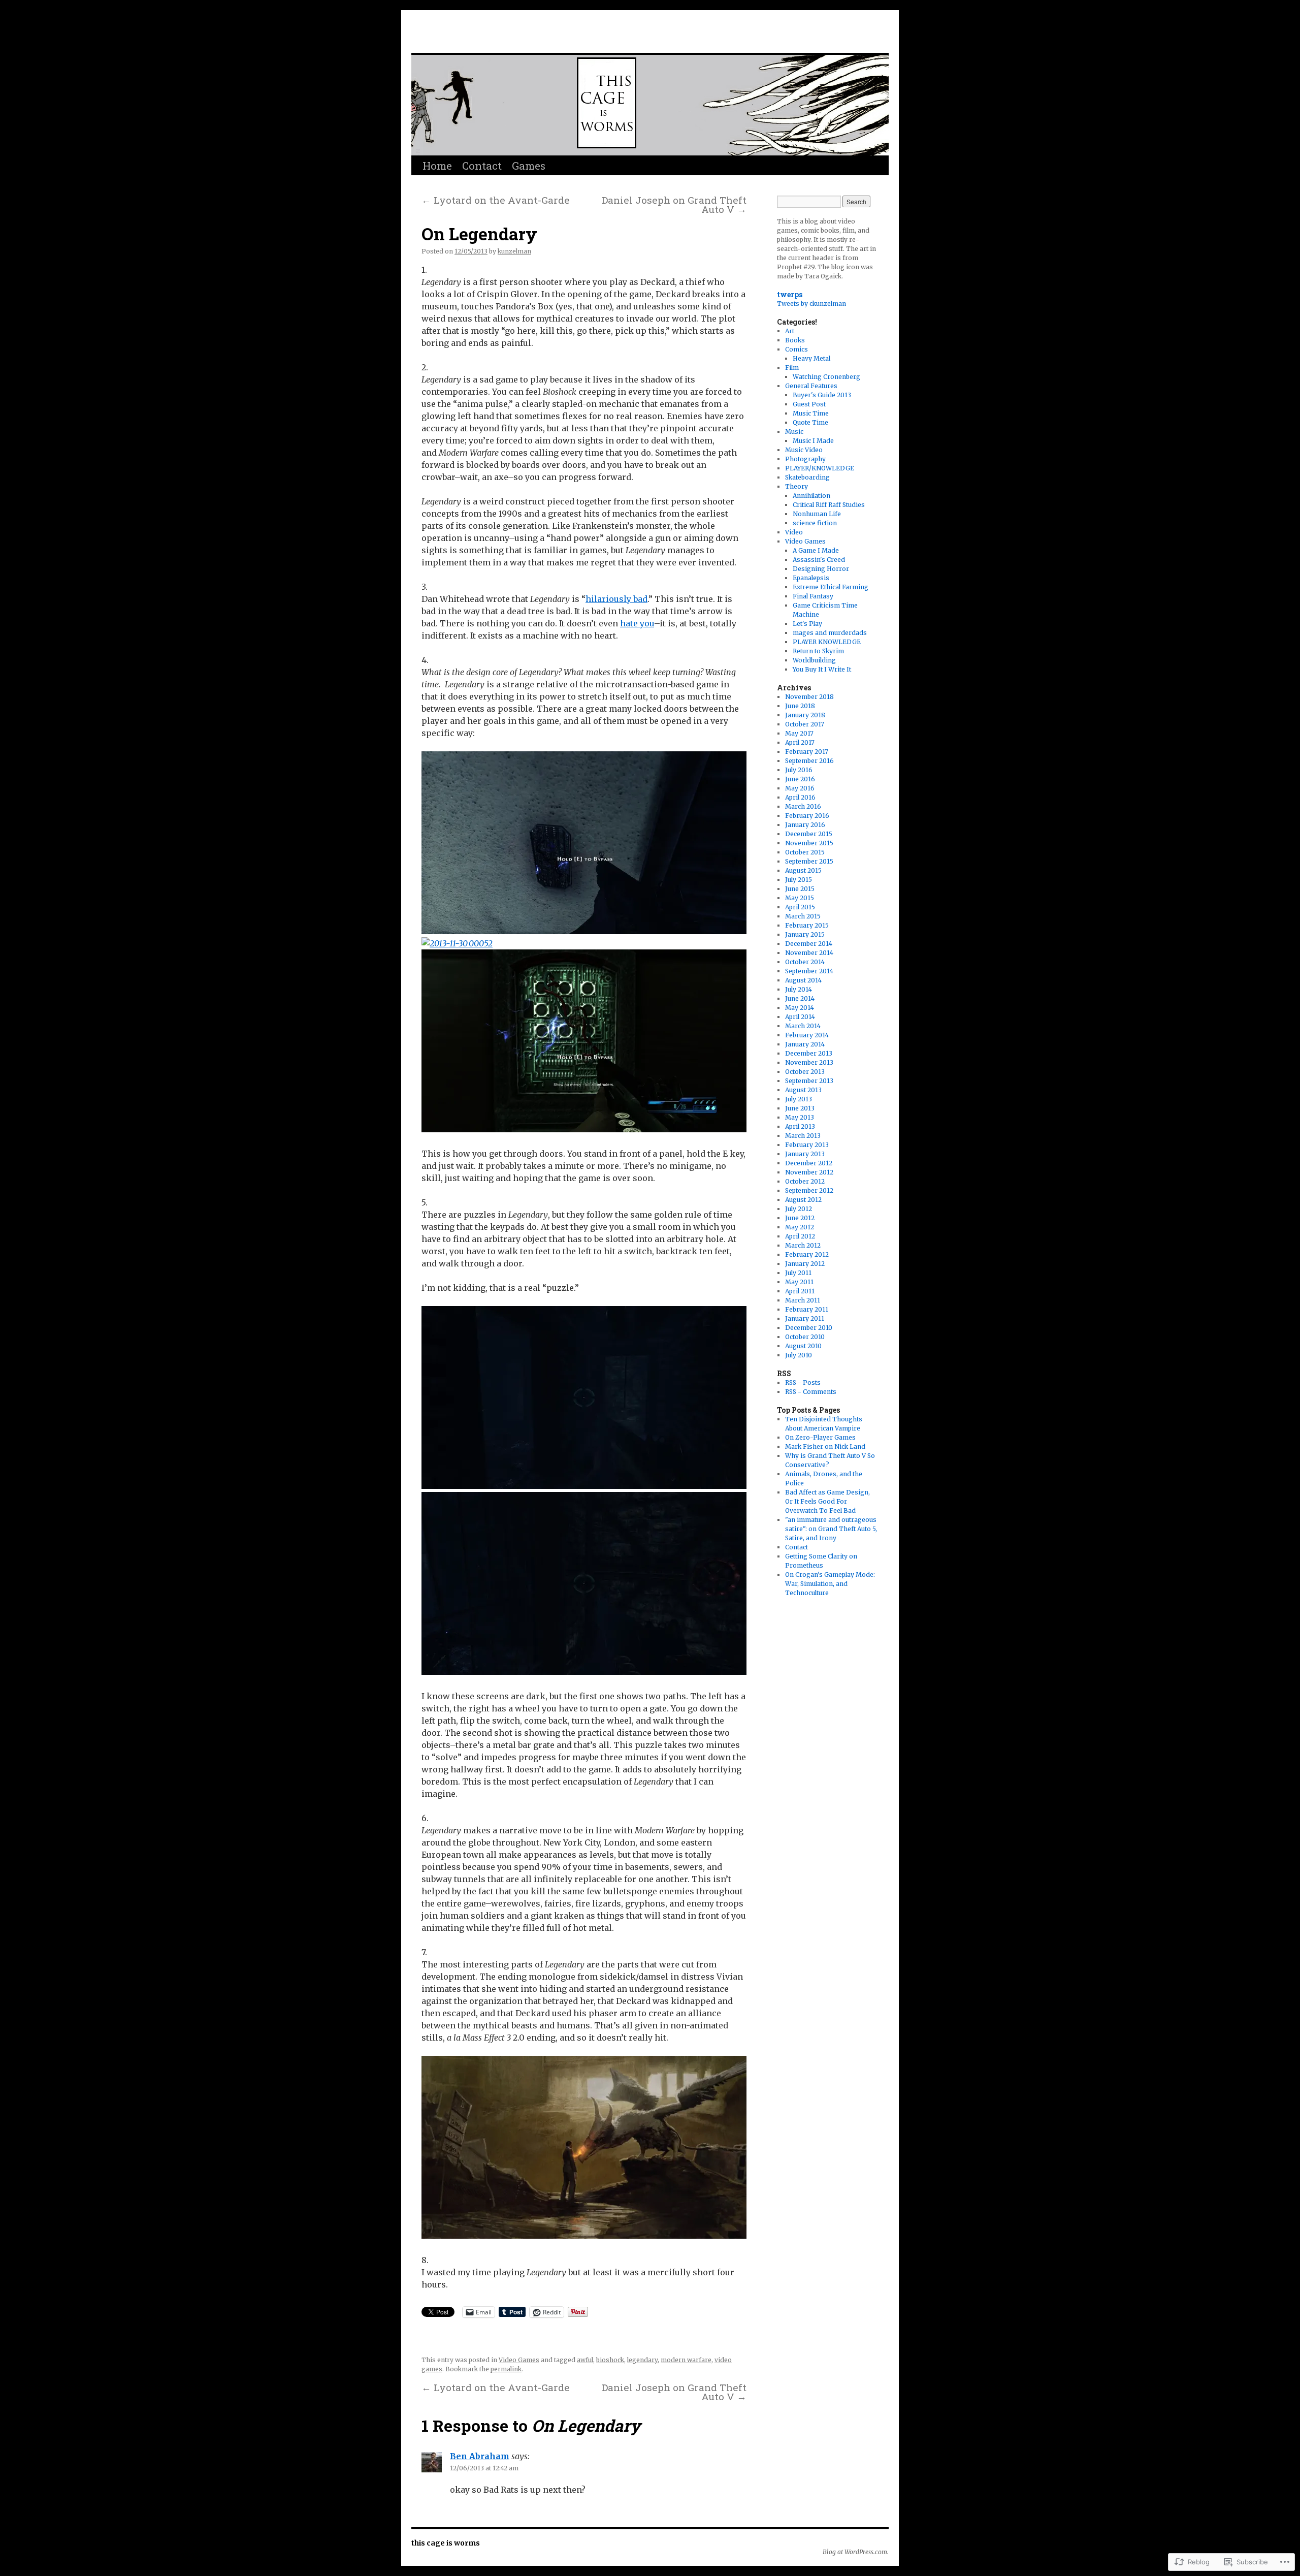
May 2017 (799, 733)
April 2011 (800, 1291)
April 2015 (800, 907)
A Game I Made (816, 550)
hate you (637, 623)
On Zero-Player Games (820, 1437)
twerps (790, 294)
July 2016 (799, 770)
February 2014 (807, 1035)
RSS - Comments (811, 1392)
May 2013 (800, 1117)
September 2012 (809, 1190)
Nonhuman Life (817, 514)
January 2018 (805, 715)
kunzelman (514, 251)
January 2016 (805, 825)
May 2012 (800, 1227)
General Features (811, 386)
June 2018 (800, 706)
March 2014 (803, 1026)
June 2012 (800, 1218)
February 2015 (807, 925)
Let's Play (807, 624)
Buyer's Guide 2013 (822, 395)
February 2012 (807, 1254)
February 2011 (807, 1309)
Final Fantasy (813, 596)
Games (529, 166)
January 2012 (805, 1264)
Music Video (804, 450)
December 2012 (809, 1163)
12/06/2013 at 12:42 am (484, 2468)
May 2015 (800, 898)
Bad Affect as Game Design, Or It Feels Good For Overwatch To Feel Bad (827, 1501)
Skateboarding (807, 477)
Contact (482, 166)
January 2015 (805, 934)
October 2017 (805, 724)
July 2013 (799, 1099)
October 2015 (805, 852)
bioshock (610, 2360)
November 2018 (809, 697)
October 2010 (805, 1337)
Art (790, 331)
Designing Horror (821, 569)
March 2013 (803, 1136)
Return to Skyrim (818, 651)
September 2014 (809, 971)
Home (437, 166)
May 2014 (800, 1008)
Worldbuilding (814, 660)
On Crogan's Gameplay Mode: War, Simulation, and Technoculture (830, 1584)
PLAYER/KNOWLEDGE (820, 468)
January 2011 (805, 1318)
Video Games (519, 2360)
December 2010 (809, 1328)
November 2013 (809, 1062)
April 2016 (800, 797)
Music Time (811, 413)
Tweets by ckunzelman (811, 304)
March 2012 (803, 1245)
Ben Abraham (480, 2456)
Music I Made (813, 441)
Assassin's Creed (819, 560)
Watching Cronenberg (826, 377)
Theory (797, 486)
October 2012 (805, 1181)
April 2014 (800, 1017)
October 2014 (805, 962)
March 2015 (803, 916)
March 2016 (803, 806)
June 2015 (800, 889)
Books (795, 340)
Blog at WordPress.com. (856, 2552)
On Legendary (479, 234)
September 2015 (809, 861)
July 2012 (799, 1209)
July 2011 (798, 1273)
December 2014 (809, 944)
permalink (506, 2369)
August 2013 (803, 1090)
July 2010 (799, 1355)
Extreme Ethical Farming (831, 587)
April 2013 (800, 1126)
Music (794, 432)
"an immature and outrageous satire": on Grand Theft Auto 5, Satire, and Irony (831, 1529)
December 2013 (809, 1053)
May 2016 (800, 788)
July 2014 (799, 989)
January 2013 (805, 1154)
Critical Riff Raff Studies (829, 505)
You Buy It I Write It (822, 669)
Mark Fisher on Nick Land (825, 1446)
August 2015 (803, 870)
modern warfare (686, 2360)
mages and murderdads (830, 633)
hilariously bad (616, 599)
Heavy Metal (811, 358)
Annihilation (811, 496)
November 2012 (809, 1172)
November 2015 (809, 843)
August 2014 (803, 980)
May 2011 (799, 1282)
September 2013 (809, 1081)
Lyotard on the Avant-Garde (496, 200)
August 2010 (803, 1346)
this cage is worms (521, 34)
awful (585, 2360)
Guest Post (809, 404)
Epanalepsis (811, 578)
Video (794, 532)
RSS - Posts (803, 1382)
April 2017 (800, 742)
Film (792, 368)
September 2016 (809, 761)
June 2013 (800, 1108)
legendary (642, 2360)
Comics (797, 349)
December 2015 (809, 834)
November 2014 (809, 953)
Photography (805, 459)
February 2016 (807, 816)
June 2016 (800, 779)
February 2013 (807, 1145)
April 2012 (800, 1236)
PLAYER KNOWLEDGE (827, 642)
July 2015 (799, 880)
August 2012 (803, 1200)
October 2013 (805, 1072)
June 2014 (800, 998)
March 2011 (803, 1300)
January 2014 (805, 1044)
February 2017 (807, 752)
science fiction (815, 523)
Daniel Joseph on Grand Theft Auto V (674, 204)
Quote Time (810, 422)
